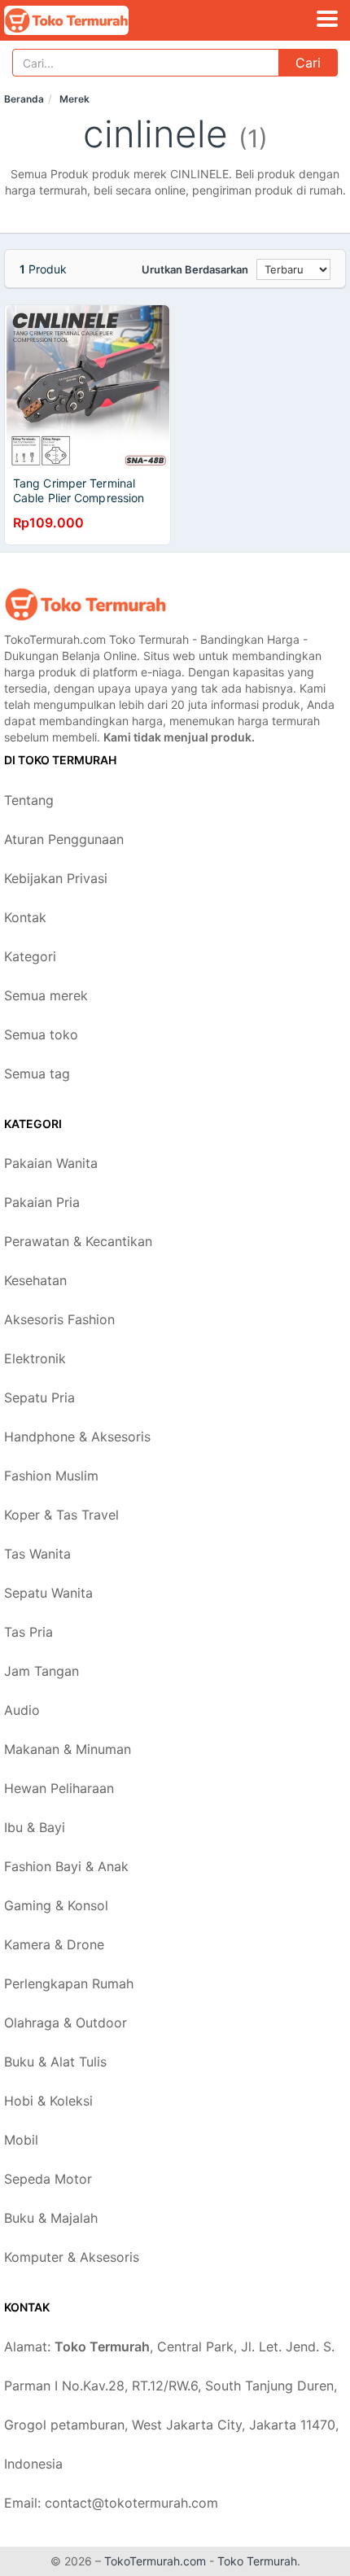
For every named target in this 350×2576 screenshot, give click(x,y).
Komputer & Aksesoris (72, 2257)
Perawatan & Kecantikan (78, 1241)
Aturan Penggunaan (64, 839)
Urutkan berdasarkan (195, 269)
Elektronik (35, 1358)
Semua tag (37, 1074)
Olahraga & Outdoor (66, 2023)
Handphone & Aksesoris (77, 1437)
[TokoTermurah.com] (90, 20)
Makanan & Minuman (68, 1749)
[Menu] (327, 19)
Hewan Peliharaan (59, 1788)
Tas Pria (28, 1632)
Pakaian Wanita (51, 1163)
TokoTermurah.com (155, 2561)
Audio (22, 1710)
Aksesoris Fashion (59, 1319)
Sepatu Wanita (48, 1593)
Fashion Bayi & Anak (66, 1866)
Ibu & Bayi (35, 1827)
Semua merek (46, 995)
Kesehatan (35, 1280)
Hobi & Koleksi (48, 2101)
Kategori (30, 956)
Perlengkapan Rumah (69, 1983)
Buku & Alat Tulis (55, 2062)
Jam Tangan (42, 1671)
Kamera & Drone (54, 1944)
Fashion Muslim (51, 1476)
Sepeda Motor (48, 2179)
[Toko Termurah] (85, 604)
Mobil (21, 2140)
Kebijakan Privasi (56, 878)
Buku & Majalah (51, 2218)
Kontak (25, 917)
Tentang (29, 800)
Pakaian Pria (42, 1202)
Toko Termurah (257, 2561)
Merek (74, 99)
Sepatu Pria (39, 1397)
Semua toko (41, 1034)
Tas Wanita (37, 1554)
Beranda (24, 99)
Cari (308, 63)
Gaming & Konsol (56, 1905)
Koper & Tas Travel (61, 1515)
